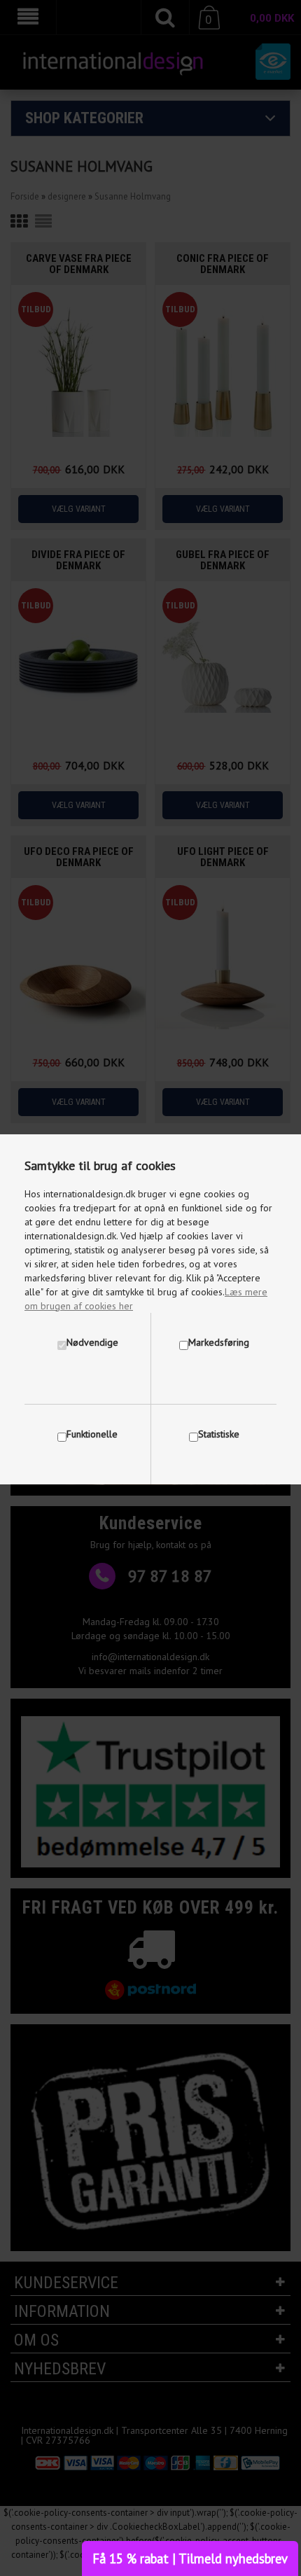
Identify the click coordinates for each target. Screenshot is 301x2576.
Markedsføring (219, 1342)
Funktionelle (92, 1434)
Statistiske (219, 1434)
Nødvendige (92, 1342)
